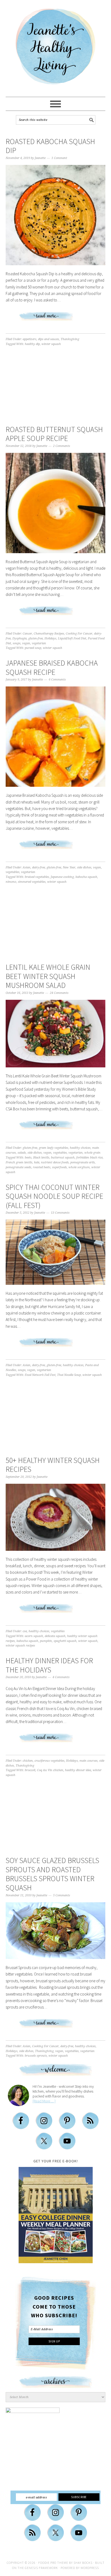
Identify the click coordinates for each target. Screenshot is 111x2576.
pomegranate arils (83, 1162)
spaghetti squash (65, 1641)
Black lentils (41, 1158)
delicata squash (55, 1636)
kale (37, 1162)
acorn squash (34, 1636)
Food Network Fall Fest (40, 1375)
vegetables (13, 872)
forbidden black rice (89, 1158)
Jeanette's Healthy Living (55, 49)
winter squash (51, 344)
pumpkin (46, 1641)
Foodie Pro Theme (53, 2563)
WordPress (90, 2568)
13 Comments (60, 1213)
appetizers (30, 339)
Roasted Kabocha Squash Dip (50, 146)
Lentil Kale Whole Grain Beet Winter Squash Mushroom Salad (48, 976)
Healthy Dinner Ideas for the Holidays (49, 1665)
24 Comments (59, 993)
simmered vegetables (32, 882)
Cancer (27, 634)
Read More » (55, 318)
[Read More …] (44, 2101)
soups (17, 643)
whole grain (92, 1153)
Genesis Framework (41, 2568)
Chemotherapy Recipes (49, 634)
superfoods (59, 1167)
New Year (69, 867)
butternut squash (63, 1158)
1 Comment (59, 158)
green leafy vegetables (53, 1148)
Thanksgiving (70, 339)
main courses (89, 1761)
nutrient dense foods (55, 1162)
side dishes (84, 867)
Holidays (50, 638)
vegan (26, 643)
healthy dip (32, 344)
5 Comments (62, 1895)
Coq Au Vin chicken (50, 1770)
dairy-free (39, 867)
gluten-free (36, 638)
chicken (28, 1761)
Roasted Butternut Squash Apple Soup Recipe (54, 434)
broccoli (30, 1770)
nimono (11, 882)
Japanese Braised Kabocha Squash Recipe (52, 668)
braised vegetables (37, 877)
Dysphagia (20, 638)
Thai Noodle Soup (69, 1375)
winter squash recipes (20, 1646)
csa (25, 1631)
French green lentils (19, 1162)
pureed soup (33, 648)
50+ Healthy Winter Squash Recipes (53, 1465)
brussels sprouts (36, 2056)
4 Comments (61, 1677)
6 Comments (57, 680)
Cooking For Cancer (79, 634)
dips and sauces (48, 339)
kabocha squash (86, 877)
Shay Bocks (83, 2563)
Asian (27, 867)
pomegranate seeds (18, 1167)
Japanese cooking (62, 877)
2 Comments (62, 446)
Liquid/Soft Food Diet (72, 638)
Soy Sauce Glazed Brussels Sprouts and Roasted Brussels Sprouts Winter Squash (52, 1874)
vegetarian (39, 643)
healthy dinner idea (78, 1770)
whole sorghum (79, 1167)
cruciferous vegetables (49, 1761)
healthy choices (80, 1148)
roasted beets (42, 1167)
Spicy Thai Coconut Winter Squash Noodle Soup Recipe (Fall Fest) (54, 1196)
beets (28, 1158)
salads (22, 1153)
